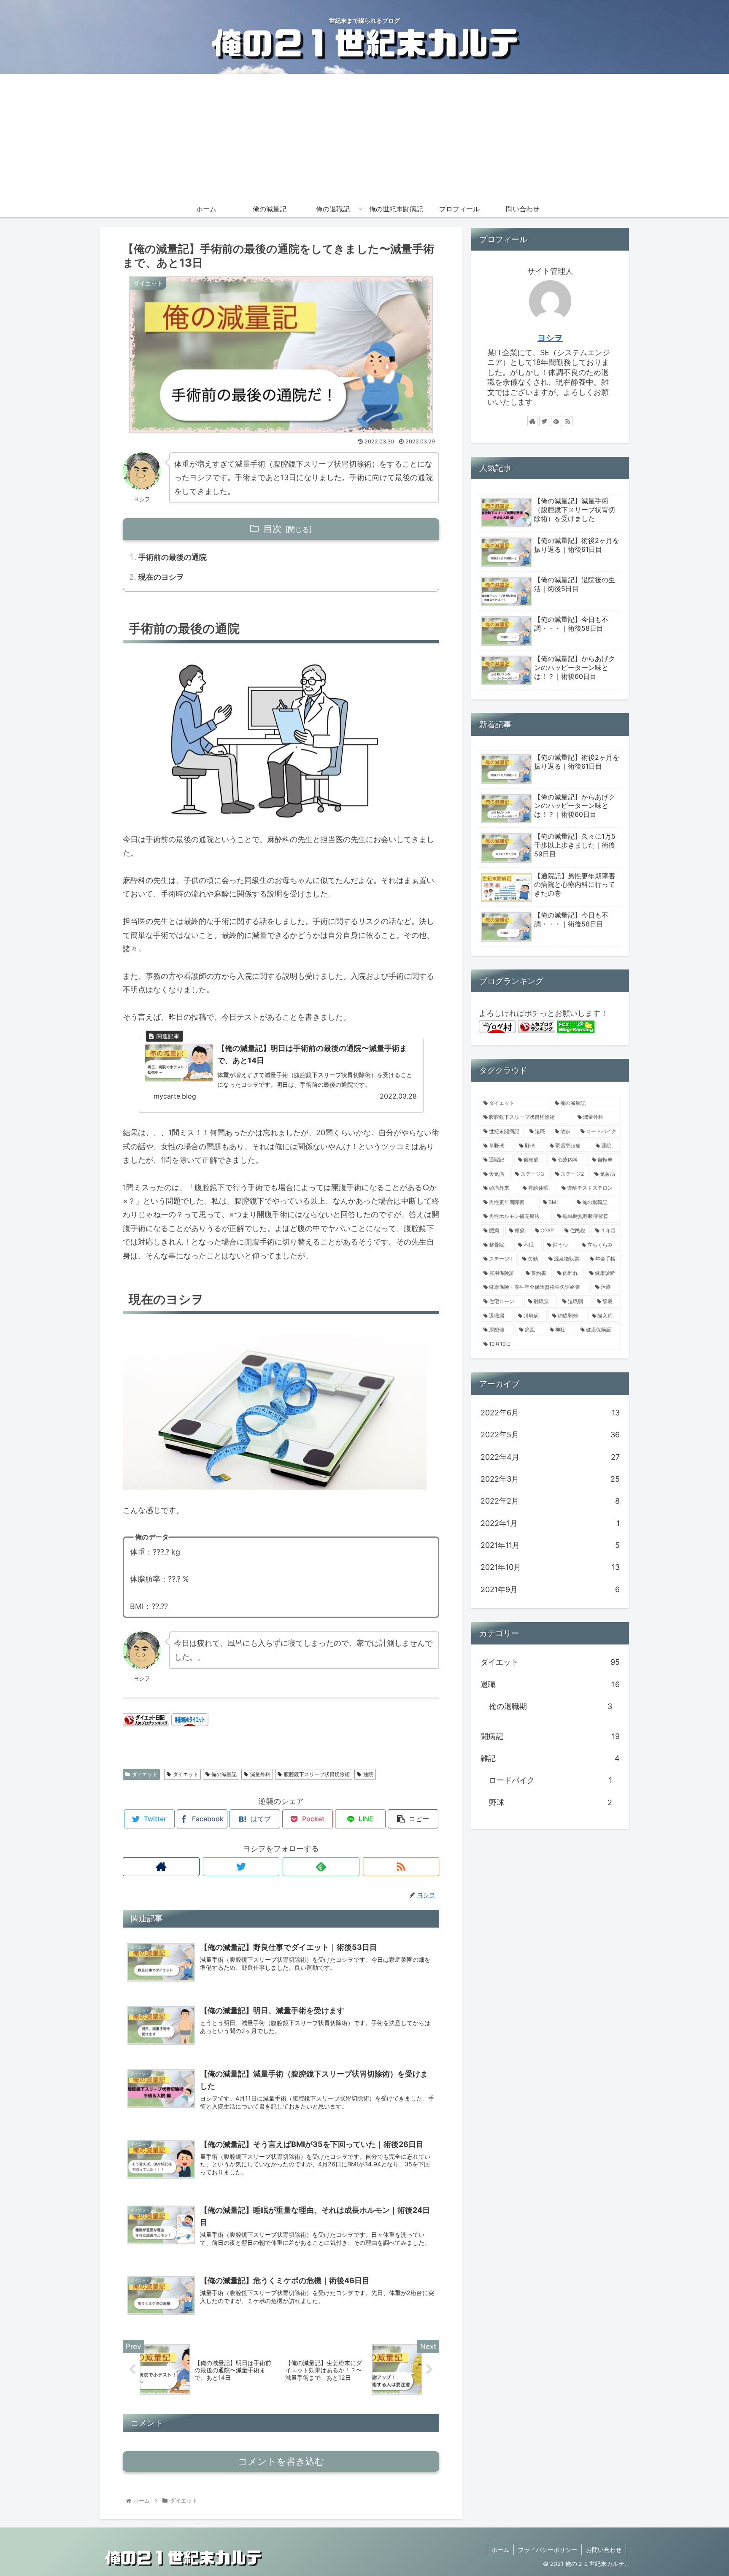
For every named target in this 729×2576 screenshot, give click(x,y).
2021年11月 (550, 1545)
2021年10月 (550, 1567)
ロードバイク (551, 1780)
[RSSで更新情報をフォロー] (401, 1867)
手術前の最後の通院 (173, 557)
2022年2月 (550, 1501)
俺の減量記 (224, 1774)
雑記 (550, 1758)
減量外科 (260, 1774)
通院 (368, 1774)
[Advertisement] (364, 137)
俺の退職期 (551, 1706)
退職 (550, 1684)
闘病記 (550, 1736)
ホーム (500, 2550)
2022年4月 (550, 1457)
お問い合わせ (604, 2550)
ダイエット (145, 1774)
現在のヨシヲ (161, 577)
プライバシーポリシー (548, 2550)
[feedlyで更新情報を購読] (321, 1867)
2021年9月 (550, 1589)
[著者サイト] (161, 1867)
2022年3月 (550, 1479)
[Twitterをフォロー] (241, 1867)
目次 (273, 529)
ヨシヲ (550, 338)
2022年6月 (550, 1413)
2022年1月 (550, 1523)
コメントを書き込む (281, 2461)
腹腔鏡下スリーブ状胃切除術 (317, 1774)
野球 (551, 1802)
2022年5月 (550, 1435)
